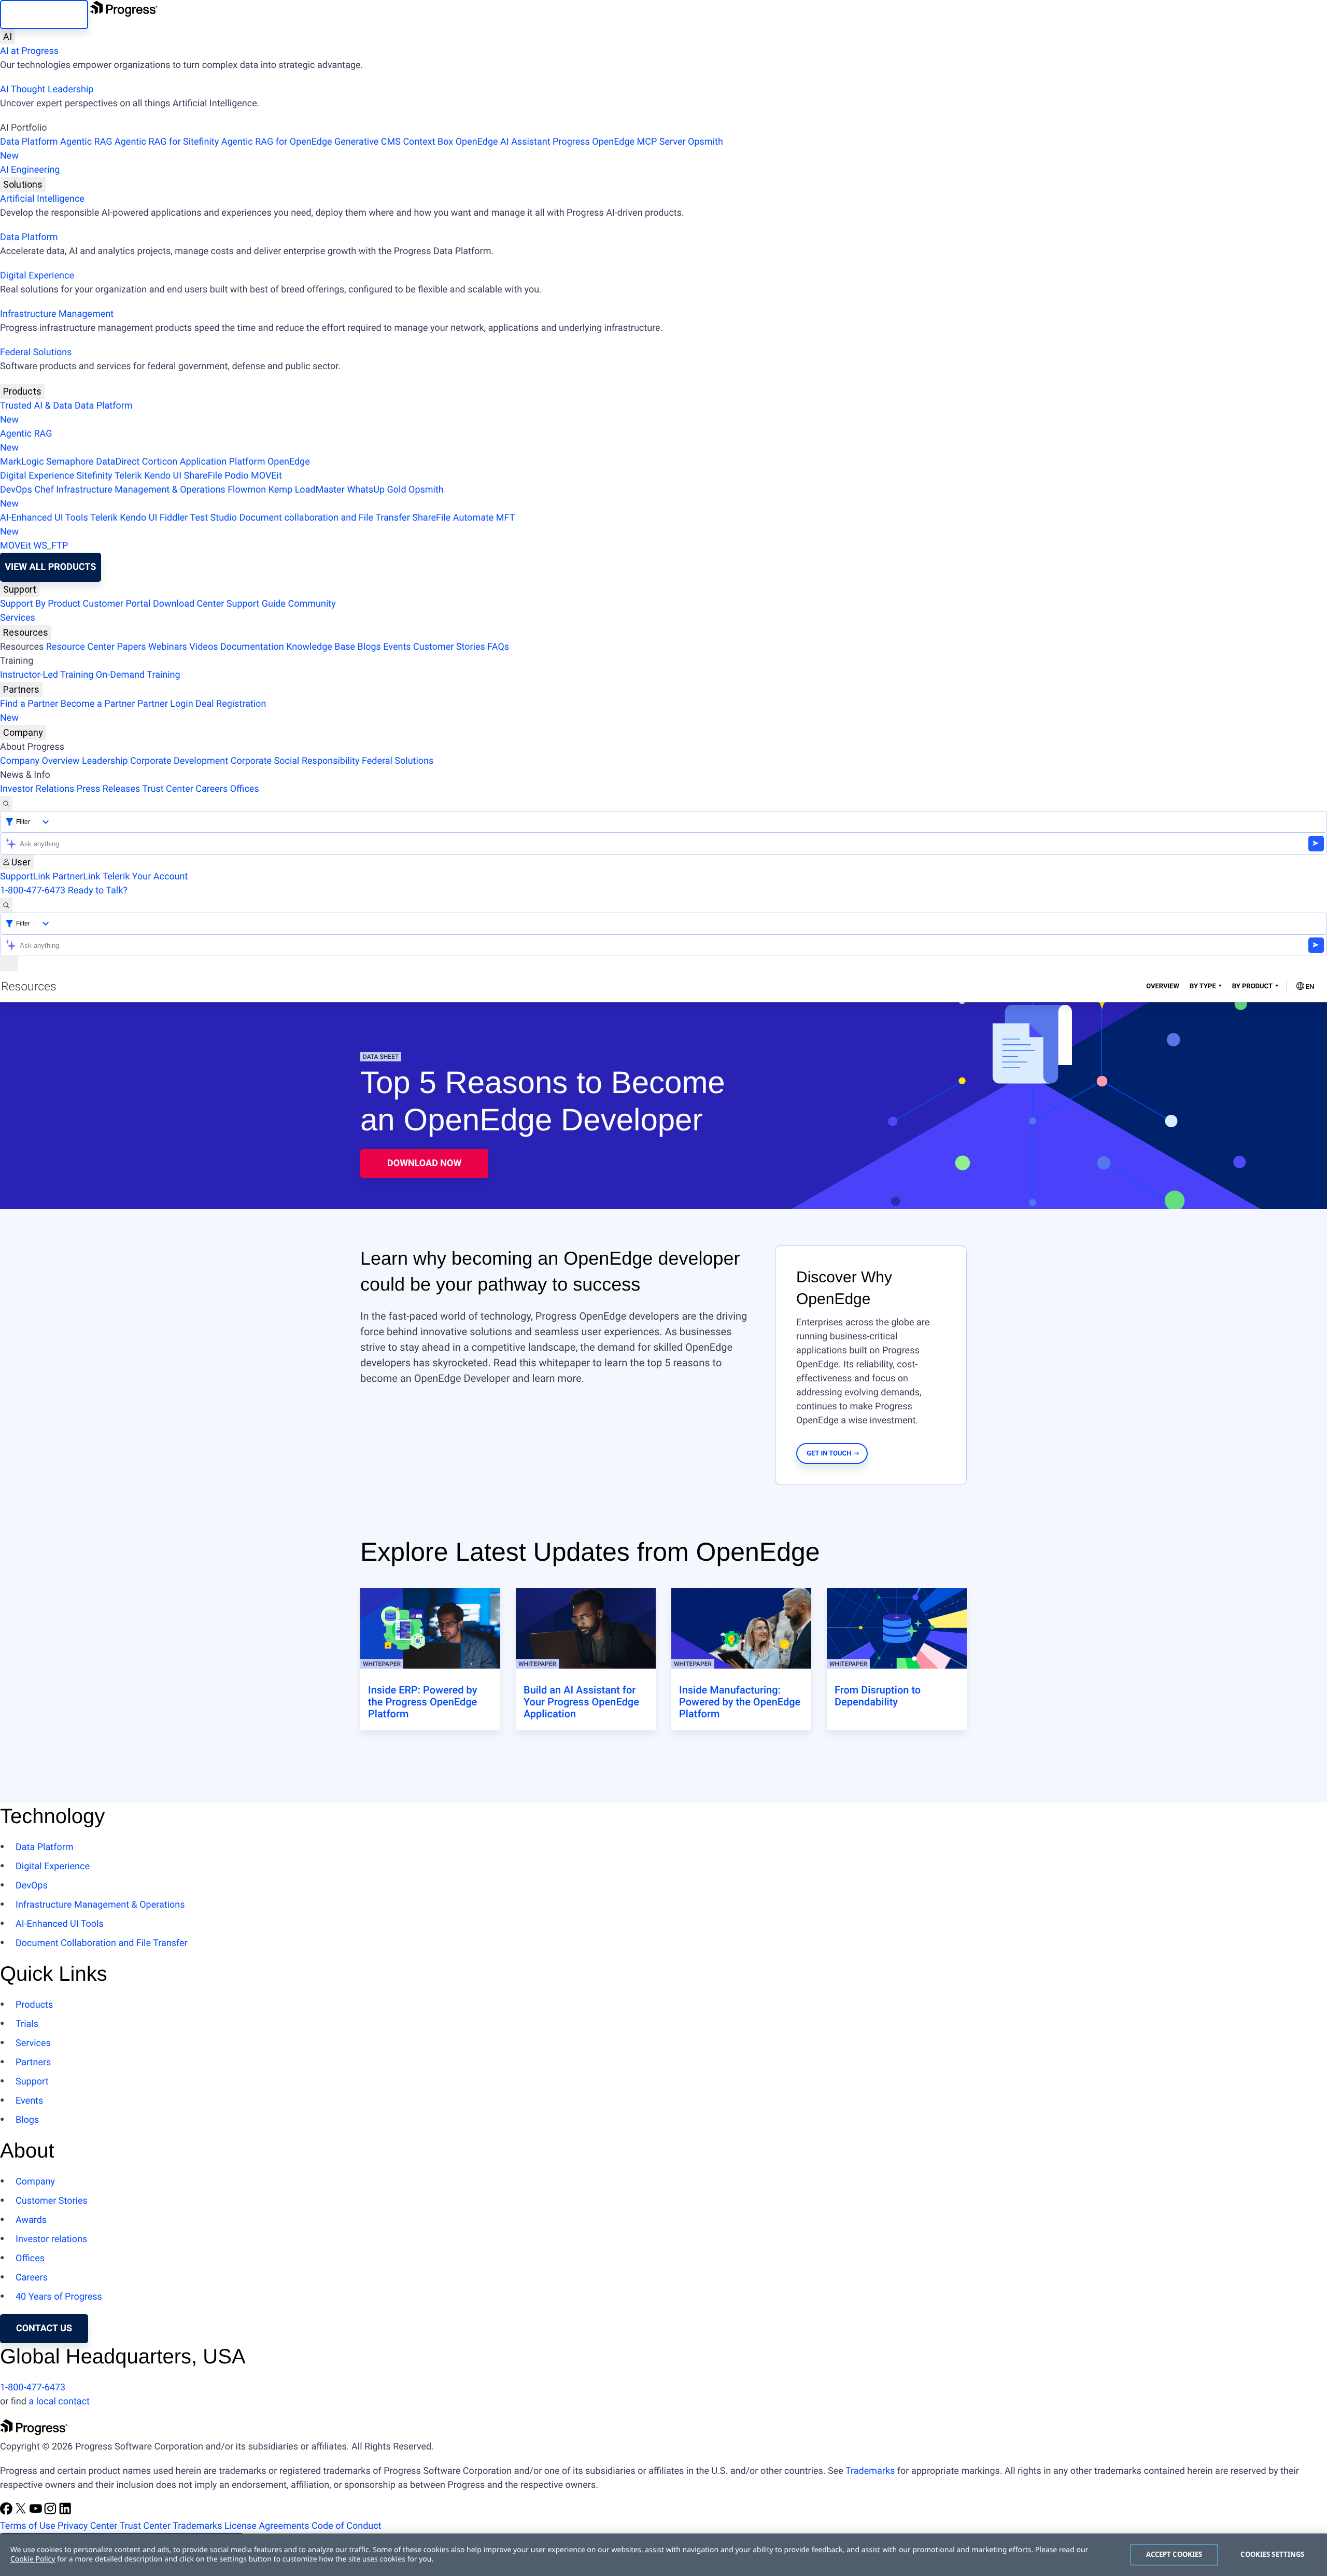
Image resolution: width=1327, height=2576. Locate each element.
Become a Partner (98, 704)
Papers (131, 647)
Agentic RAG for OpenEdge (277, 142)
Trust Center (167, 789)
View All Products (50, 567)
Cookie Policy (33, 2559)
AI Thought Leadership (47, 89)
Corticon (160, 462)
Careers (211, 789)
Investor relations (51, 2239)
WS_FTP (51, 546)
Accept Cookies (1174, 2554)
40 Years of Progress (59, 2297)
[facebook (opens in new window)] (7, 2512)
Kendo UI (163, 476)
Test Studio (214, 518)
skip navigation (44, 14)
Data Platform (29, 142)
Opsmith (362, 149)
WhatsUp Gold (376, 490)
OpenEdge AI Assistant (503, 142)
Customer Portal (117, 604)
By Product (1252, 986)
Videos (203, 647)
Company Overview (40, 761)
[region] (663, 2555)
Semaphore (70, 462)
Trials (27, 2024)
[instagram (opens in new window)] (51, 2512)
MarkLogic (22, 462)
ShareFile (203, 476)
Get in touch (829, 1454)
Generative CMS (368, 142)
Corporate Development (179, 761)
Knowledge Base (321, 647)
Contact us (44, 2328)
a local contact (59, 2402)
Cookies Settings (1272, 2554)
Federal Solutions (36, 352)
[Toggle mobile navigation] (9, 964)
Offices (245, 789)
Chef (44, 490)
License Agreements (267, 2526)
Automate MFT (257, 525)
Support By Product (40, 604)
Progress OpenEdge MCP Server (619, 142)
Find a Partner (29, 704)
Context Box (428, 142)
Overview (1163, 986)
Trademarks (870, 2471)
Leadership (105, 761)
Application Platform (223, 462)
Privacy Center (87, 2526)
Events (397, 647)
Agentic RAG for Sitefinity (167, 142)
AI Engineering (30, 170)
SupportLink (25, 877)
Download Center (188, 604)
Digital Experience (37, 276)
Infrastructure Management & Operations (141, 490)
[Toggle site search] (6, 905)
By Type (1203, 986)
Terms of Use (28, 2526)
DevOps (16, 490)
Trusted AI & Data (36, 406)
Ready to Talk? (98, 891)
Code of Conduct (346, 2526)
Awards (31, 2220)
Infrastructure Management (57, 314)
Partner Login (165, 704)
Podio (236, 476)
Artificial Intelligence (42, 199)
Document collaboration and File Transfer (324, 518)
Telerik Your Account (145, 877)
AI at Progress (29, 51)
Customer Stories (449, 647)
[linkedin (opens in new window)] (65, 2512)
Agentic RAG (86, 142)
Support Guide (256, 604)
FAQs (498, 647)
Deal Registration (133, 711)
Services (18, 618)
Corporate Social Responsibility (295, 761)
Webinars (168, 647)
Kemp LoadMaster (307, 490)
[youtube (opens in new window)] (37, 2512)
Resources (26, 632)
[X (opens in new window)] (22, 2512)
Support (20, 589)
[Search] (6, 803)
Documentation (252, 647)
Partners (21, 689)
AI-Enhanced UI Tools (44, 518)
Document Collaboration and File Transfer (102, 1943)
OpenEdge (289, 462)
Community (312, 604)
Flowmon (247, 490)
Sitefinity (94, 476)
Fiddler (174, 518)
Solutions (23, 184)
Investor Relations (37, 789)
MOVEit (266, 476)
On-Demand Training (138, 675)
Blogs (369, 647)
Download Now (424, 1163)
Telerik (128, 476)
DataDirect (118, 462)
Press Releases (108, 789)
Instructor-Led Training (47, 675)
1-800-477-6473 (33, 891)
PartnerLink (76, 877)
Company (23, 732)
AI (8, 37)
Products (22, 391)
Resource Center (80, 647)
